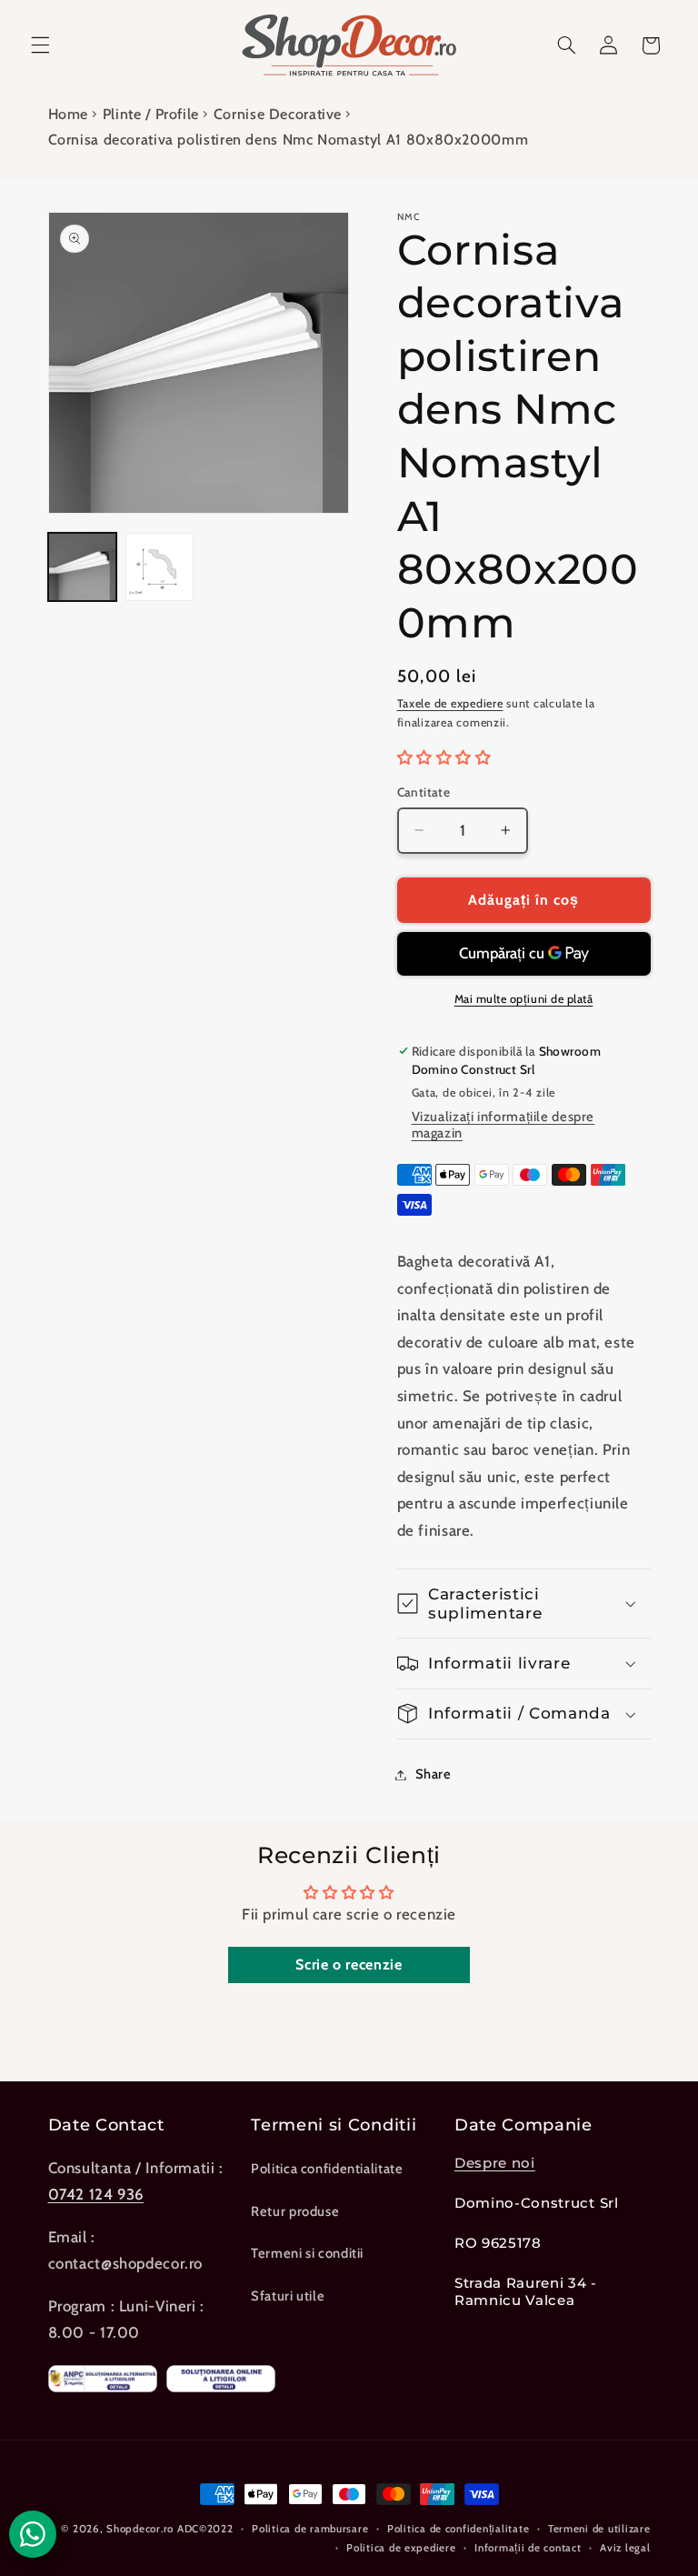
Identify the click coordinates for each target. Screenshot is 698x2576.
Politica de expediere (401, 2548)
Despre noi (495, 2163)
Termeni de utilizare (599, 2529)
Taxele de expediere (450, 703)
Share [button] (434, 1774)
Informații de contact (528, 2548)
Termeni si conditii (307, 2253)
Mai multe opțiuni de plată (524, 999)
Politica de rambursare (310, 2529)
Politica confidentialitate (327, 2169)
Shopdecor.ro (140, 2529)
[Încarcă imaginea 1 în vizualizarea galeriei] (82, 567)
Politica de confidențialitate (458, 2529)
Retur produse (295, 2211)
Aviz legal (625, 2548)
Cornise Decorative (278, 114)
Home (69, 114)
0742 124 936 (96, 2194)
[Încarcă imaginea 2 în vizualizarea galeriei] (160, 567)
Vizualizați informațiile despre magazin (504, 1125)
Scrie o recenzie (349, 1965)
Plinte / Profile (151, 114)
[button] (40, 45)
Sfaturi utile (288, 2296)
